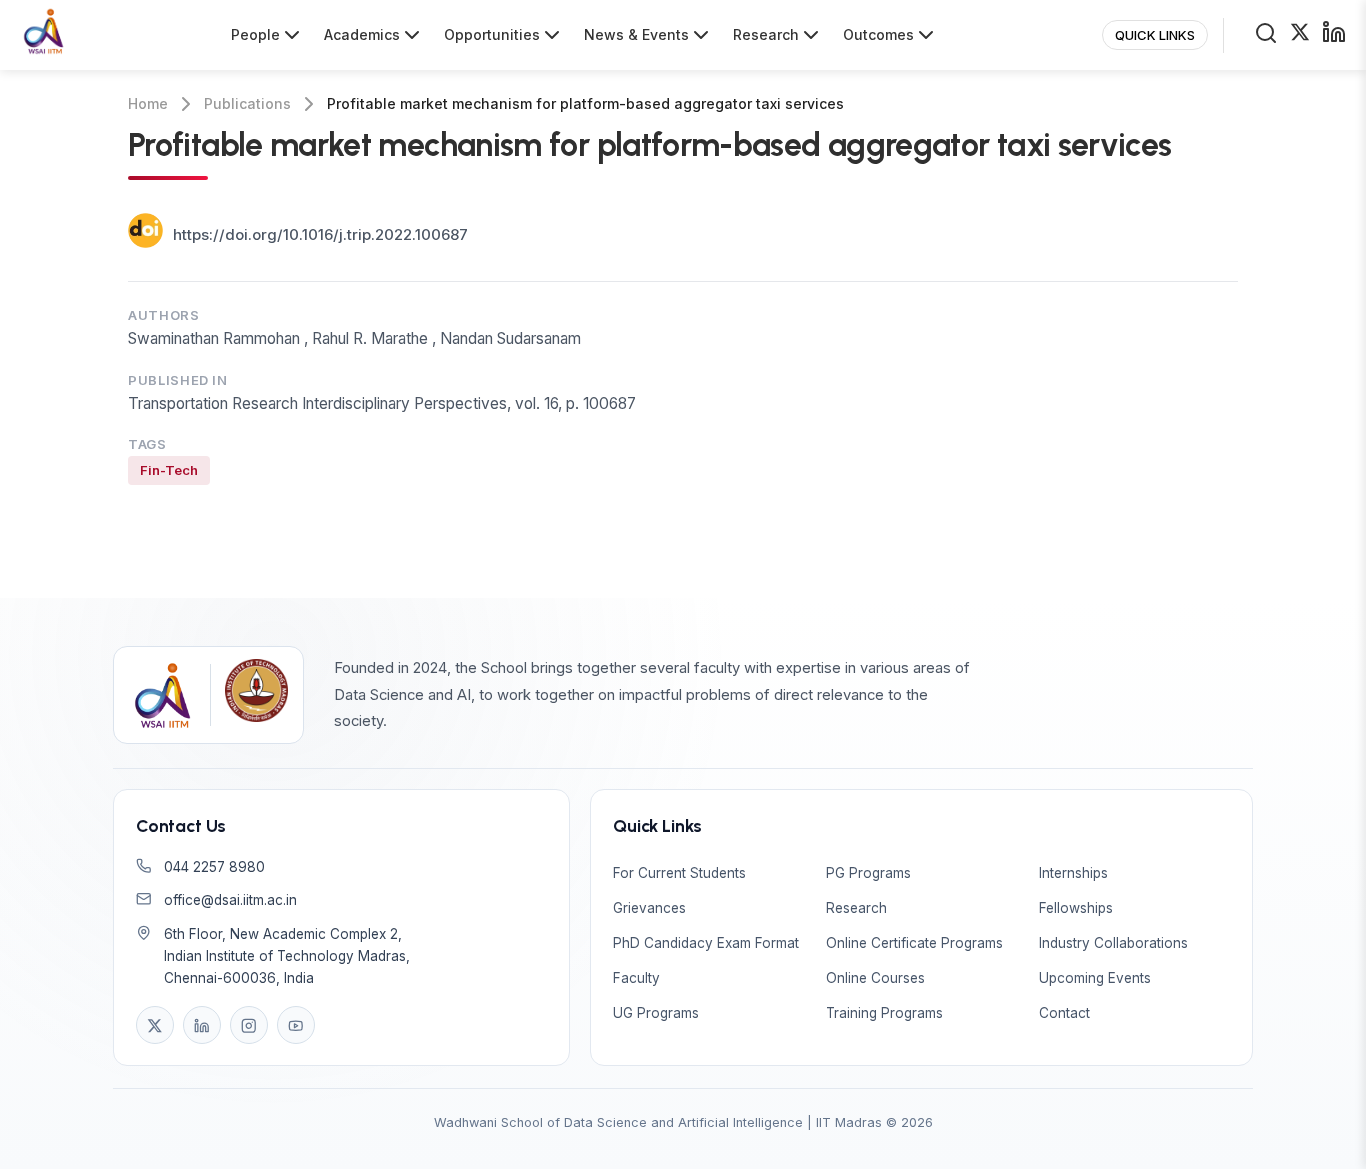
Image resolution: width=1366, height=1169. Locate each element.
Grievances (649, 908)
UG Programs (656, 1013)
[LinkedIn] (202, 1025)
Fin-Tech (169, 470)
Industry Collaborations (1113, 943)
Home (148, 103)
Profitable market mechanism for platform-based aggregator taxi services (585, 103)
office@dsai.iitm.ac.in (230, 900)
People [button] (255, 34)
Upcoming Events (1095, 978)
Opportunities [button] (492, 34)
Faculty (636, 978)
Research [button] (766, 34)
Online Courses (875, 978)
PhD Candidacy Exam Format (706, 943)
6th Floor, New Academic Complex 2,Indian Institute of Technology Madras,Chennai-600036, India (287, 956)
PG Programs (868, 873)
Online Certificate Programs (914, 943)
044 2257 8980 (214, 867)
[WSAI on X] (1300, 35)
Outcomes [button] (878, 34)
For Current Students (679, 873)
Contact (1064, 1013)
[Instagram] (249, 1025)
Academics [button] (362, 34)
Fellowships (1076, 908)
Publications (247, 103)
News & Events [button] (636, 34)
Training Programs (884, 1013)
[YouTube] (296, 1025)
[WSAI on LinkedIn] (1334, 35)
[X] (155, 1025)
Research (856, 908)
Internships (1073, 873)
